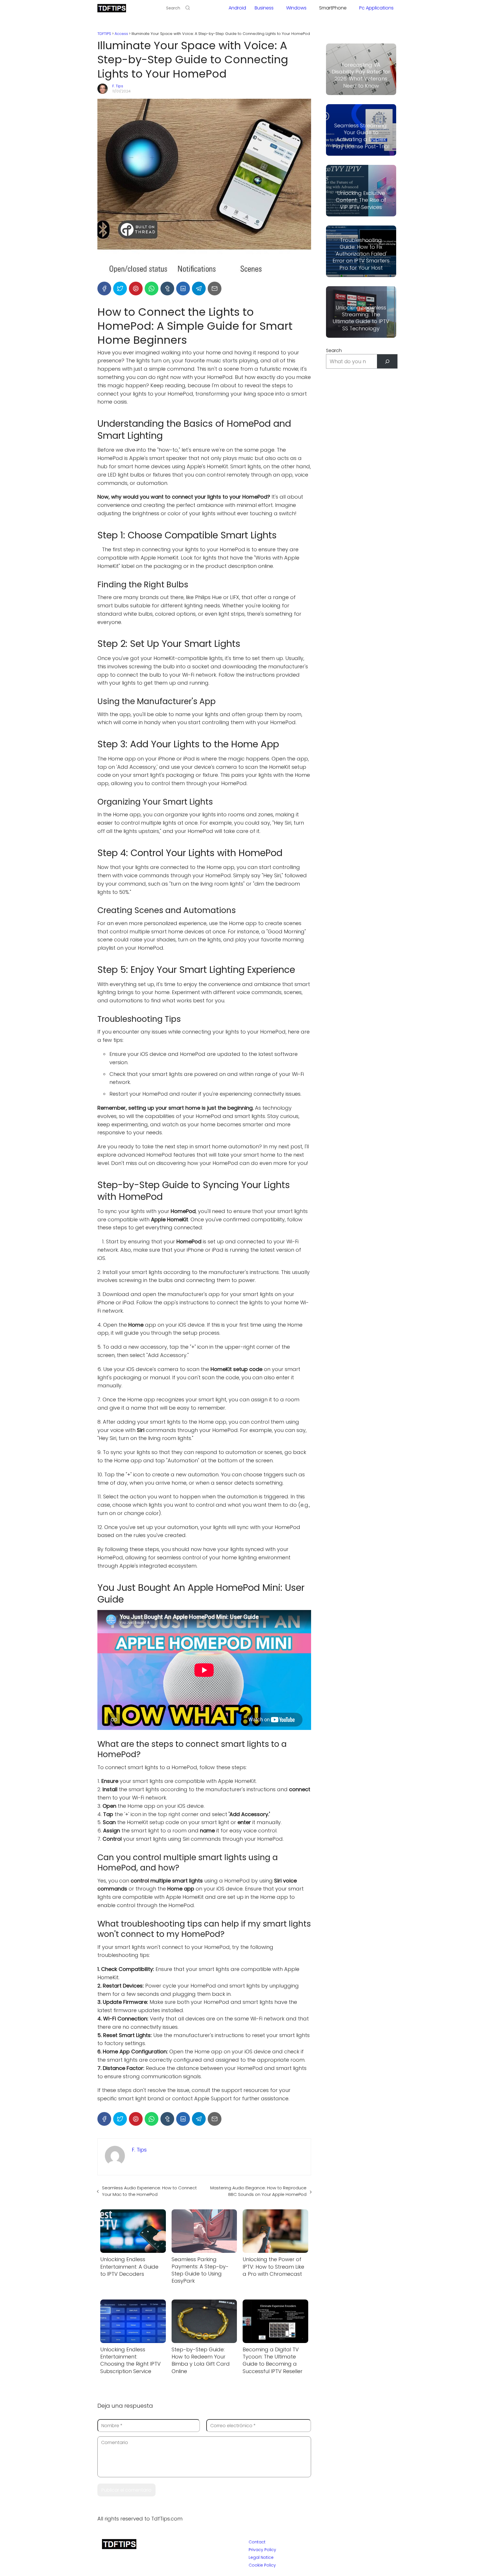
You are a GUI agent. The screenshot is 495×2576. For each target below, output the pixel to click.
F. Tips (118, 86)
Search (334, 350)
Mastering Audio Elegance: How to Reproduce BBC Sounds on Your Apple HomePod (258, 2191)
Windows (296, 8)
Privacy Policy (262, 2550)
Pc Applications (376, 8)
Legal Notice (261, 2557)
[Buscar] (387, 361)
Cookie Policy (262, 2565)
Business (264, 8)
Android (237, 8)
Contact (257, 2542)
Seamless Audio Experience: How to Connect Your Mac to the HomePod (149, 2191)
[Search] (188, 8)
